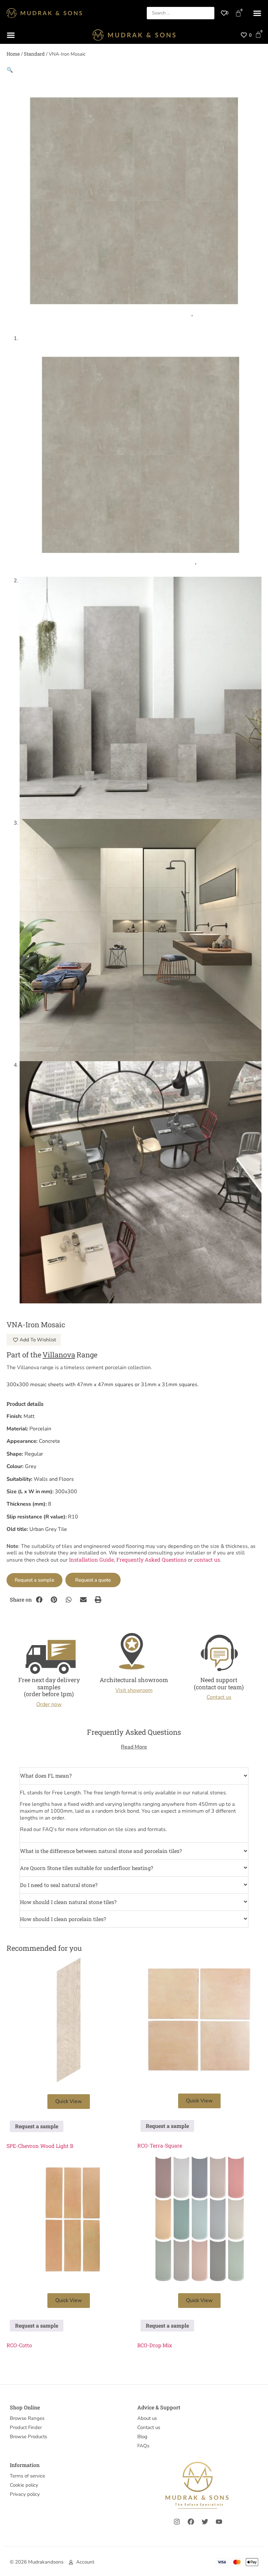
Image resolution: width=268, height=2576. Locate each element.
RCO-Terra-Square (160, 2145)
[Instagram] (177, 2522)
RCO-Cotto (19, 2345)
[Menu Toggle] (257, 13)
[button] (10, 70)
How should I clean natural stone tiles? (68, 1902)
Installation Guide (91, 1560)
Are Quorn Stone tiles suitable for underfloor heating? (86, 1868)
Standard (34, 54)
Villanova (59, 1355)
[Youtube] (219, 2522)
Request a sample (34, 1580)
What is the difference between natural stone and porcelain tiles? (101, 1851)
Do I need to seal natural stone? (59, 1885)
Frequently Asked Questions (151, 1560)
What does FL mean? (46, 1776)
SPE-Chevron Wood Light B (40, 2146)
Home (13, 54)
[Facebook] (191, 2522)
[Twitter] (205, 2522)
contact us (207, 1560)
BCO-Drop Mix (155, 2345)
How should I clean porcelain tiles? (63, 1919)
